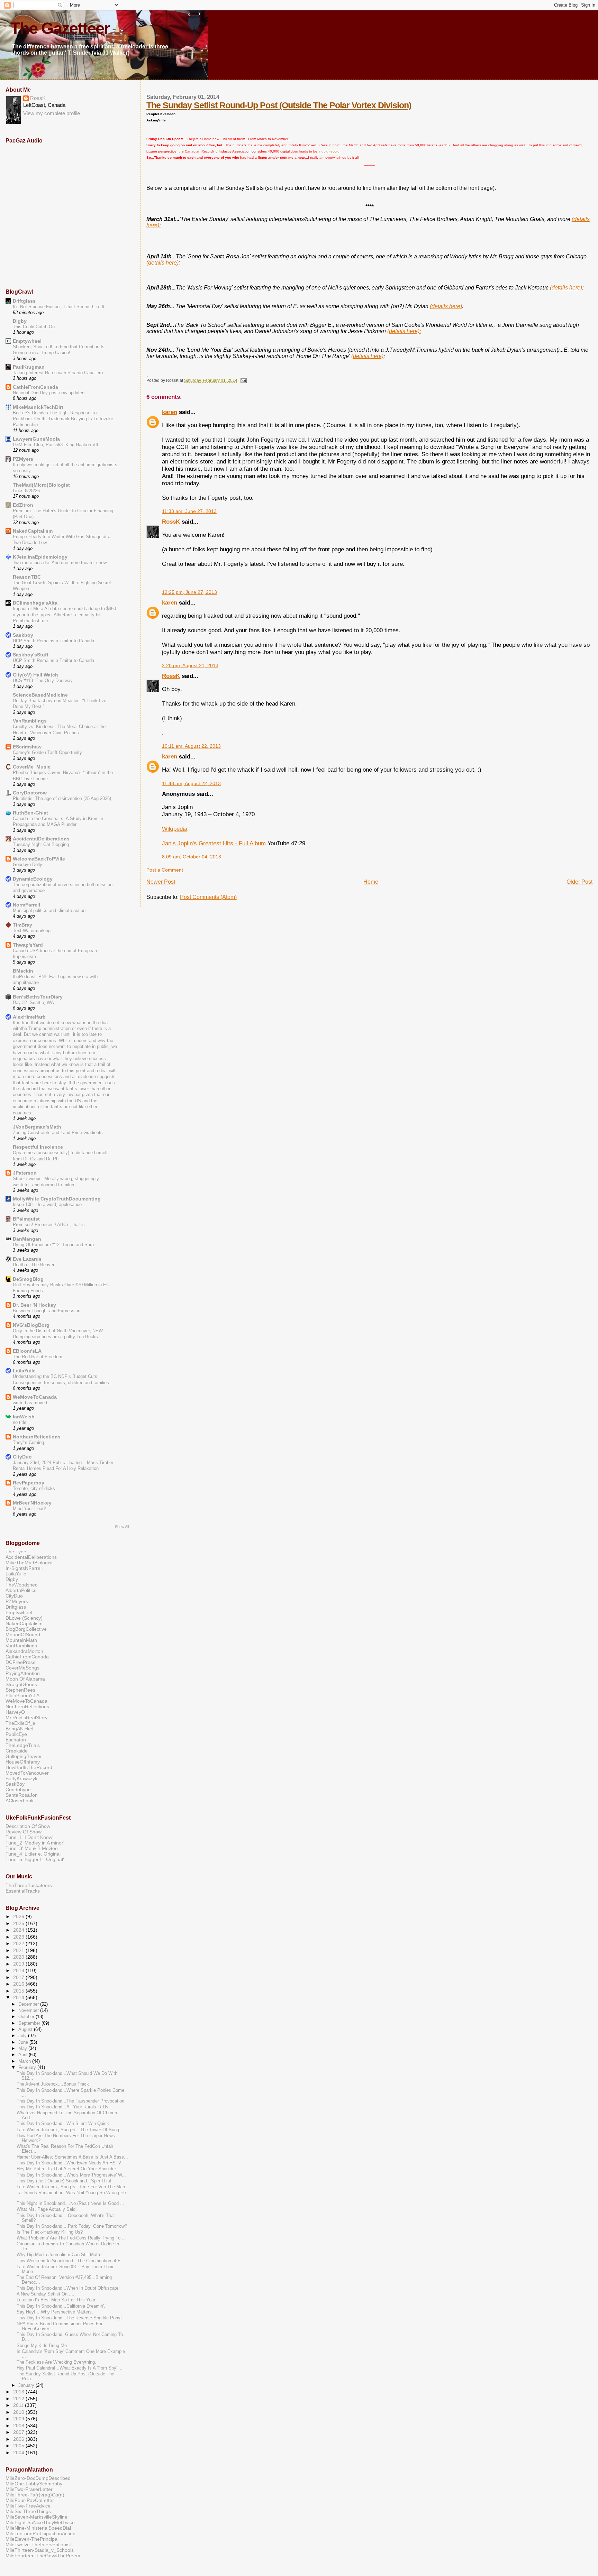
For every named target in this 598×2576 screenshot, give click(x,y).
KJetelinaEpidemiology (40, 557)
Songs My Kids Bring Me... (44, 2346)
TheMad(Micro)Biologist (41, 485)
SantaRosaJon (22, 1795)
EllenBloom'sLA (22, 1695)
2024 (19, 1930)
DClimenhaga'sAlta (35, 603)
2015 (19, 1991)
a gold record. (329, 151)
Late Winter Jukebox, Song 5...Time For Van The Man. (71, 2187)
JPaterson (25, 1173)
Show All (122, 1527)
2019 (19, 1964)
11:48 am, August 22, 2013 (191, 784)
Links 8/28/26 (26, 491)
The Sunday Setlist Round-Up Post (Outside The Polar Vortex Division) (279, 105)
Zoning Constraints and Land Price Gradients (58, 1133)
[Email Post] (243, 380)
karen (170, 412)
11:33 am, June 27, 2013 (189, 511)
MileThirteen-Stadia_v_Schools (40, 2550)
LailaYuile (24, 1371)
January (27, 2385)
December (29, 2004)
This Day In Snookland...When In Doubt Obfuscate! (68, 2288)
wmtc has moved (30, 1403)
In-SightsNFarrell (24, 1568)
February (28, 2067)
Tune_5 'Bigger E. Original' (35, 1859)
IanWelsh (24, 1417)
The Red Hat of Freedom (38, 1357)
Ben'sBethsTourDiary (38, 997)
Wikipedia (175, 829)
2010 (19, 2412)
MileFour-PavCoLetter (30, 2500)
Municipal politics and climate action (49, 910)
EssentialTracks (23, 1891)
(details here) (162, 263)
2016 (19, 1984)
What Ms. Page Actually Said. (47, 2209)
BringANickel (19, 1729)
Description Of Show (28, 1826)
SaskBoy (15, 1784)
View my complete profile (52, 113)
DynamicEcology (33, 879)
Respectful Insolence (38, 1147)
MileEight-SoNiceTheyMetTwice (40, 2522)
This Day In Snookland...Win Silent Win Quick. (64, 2124)
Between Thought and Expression (47, 1311)
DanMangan (27, 1239)
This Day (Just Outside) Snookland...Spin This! (64, 2181)
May (23, 2048)
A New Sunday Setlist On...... (46, 2294)
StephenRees (20, 1690)
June (24, 2042)
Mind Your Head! (29, 1508)
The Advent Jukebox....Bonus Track (53, 2084)
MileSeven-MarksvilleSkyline (37, 2517)
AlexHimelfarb (29, 1017)
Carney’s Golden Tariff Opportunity (47, 752)
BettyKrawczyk (21, 1778)
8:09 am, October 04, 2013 (192, 857)
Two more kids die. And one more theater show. (60, 563)
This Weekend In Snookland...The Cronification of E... (71, 2261)
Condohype (18, 1790)
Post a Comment (165, 870)
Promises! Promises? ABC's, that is (49, 1225)
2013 (19, 2392)
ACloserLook (20, 1801)
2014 (19, 1997)
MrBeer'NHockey (32, 1503)
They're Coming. (29, 1442)
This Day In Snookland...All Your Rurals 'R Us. (63, 2107)
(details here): (404, 331)
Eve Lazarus (27, 1259)
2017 (19, 1977)
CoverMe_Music (32, 767)
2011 (19, 2405)
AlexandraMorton (24, 1651)
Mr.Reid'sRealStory (26, 1718)
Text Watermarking (32, 931)
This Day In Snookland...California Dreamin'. (61, 2306)
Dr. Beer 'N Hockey (34, 1305)
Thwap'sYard (28, 945)
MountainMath (21, 1640)
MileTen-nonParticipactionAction (40, 2533)
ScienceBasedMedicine (40, 695)
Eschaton (16, 1740)
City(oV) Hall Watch (35, 675)
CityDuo (22, 1457)
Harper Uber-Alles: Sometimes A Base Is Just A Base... (72, 2157)
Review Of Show (24, 1832)
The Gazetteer (60, 28)
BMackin (23, 971)
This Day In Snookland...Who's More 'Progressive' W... (71, 2175)
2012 (19, 2399)
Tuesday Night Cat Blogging (41, 844)
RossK (171, 522)
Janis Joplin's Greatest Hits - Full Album (214, 843)
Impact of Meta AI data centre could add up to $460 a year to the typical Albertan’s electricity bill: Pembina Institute (64, 615)
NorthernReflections (37, 1437)
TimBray (22, 925)
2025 (19, 1923)
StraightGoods (21, 1684)
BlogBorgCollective (26, 1629)
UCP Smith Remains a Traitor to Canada (53, 641)
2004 (19, 2453)
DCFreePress (20, 1662)
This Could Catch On (34, 327)
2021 (19, 1950)
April (24, 2055)
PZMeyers (17, 1601)
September (30, 2023)
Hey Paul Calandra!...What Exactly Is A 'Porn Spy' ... (70, 2368)
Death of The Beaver (34, 1265)
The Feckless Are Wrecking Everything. (56, 2362)
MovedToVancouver (27, 1773)
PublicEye (16, 1734)
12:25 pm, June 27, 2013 (189, 592)
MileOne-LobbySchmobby (34, 2484)
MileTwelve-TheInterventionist (38, 2545)
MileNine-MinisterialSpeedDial (38, 2528)
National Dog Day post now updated (49, 393)
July (23, 2036)
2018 (19, 1970)
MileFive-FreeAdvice (28, 2506)
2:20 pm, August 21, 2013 (190, 666)
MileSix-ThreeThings (28, 2511)
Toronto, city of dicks (34, 1488)
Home (371, 882)
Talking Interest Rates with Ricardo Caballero (58, 373)
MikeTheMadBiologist (29, 1563)
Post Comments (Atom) (208, 897)
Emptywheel (27, 341)
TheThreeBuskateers (29, 1885)
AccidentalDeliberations (41, 839)
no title (20, 1422)
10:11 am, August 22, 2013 (191, 746)
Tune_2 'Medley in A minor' (35, 1843)
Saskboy (23, 635)
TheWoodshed (22, 1585)
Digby (20, 321)
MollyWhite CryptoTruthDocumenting (57, 1199)
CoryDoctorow (30, 793)
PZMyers (23, 459)
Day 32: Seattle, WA (33, 1002)
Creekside (17, 1751)
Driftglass (24, 301)
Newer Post (161, 882)
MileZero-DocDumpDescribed (38, 2478)
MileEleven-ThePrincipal (32, 2539)
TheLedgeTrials (23, 1745)
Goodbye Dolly (28, 864)
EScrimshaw (27, 747)
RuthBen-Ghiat (30, 813)
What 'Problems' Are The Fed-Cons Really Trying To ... (71, 2238)
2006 (19, 2439)
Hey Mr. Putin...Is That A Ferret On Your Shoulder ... (69, 2169)
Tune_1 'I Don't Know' (29, 1837)
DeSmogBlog (28, 1279)
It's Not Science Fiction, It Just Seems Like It (59, 307)
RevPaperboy (29, 1483)
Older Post (579, 882)
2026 (19, 1916)
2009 (19, 2419)
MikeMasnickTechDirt (38, 407)
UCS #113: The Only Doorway (43, 680)
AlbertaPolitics (21, 1590)
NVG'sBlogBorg (31, 1325)
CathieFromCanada (35, 387)
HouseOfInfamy (23, 1762)
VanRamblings (30, 721)
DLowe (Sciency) (24, 1618)
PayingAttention (23, 1673)
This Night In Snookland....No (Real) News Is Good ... (70, 2204)
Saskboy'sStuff (31, 655)
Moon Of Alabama (25, 1679)
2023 (19, 1937)
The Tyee (16, 1552)
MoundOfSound (23, 1635)
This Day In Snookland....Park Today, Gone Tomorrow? (72, 2226)
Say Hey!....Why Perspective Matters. (55, 2312)
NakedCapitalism (33, 531)
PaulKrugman (29, 367)
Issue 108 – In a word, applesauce (47, 1204)
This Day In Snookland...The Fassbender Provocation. (71, 2101)
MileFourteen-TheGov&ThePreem (43, 2556)
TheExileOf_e (20, 1723)
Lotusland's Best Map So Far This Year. (56, 2300)
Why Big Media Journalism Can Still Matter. (60, 2255)
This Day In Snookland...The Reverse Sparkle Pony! (69, 2318)
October (27, 2017)
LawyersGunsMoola (36, 439)
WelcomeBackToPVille (39, 859)
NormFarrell (26, 905)
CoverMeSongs (22, 1668)
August (26, 2029)
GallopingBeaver (24, 1756)
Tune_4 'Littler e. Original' (34, 1854)
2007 (19, 2432)
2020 (19, 1957)
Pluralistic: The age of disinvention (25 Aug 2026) (62, 798)
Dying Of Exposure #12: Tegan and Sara (53, 1245)
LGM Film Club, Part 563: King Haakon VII (56, 445)
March (25, 2061)
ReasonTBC (27, 577)
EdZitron (23, 505)
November (29, 2010)
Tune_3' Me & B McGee (32, 1848)
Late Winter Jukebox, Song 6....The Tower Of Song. (69, 2130)
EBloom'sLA (27, 1351)
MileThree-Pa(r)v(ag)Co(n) (35, 2495)
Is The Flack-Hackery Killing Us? (50, 2232)
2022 (19, 1943)
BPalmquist (26, 1219)
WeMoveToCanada (35, 1397)
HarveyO (15, 1712)
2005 (19, 2446)
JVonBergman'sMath (37, 1127)
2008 (19, 2426)
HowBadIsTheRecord (29, 1767)
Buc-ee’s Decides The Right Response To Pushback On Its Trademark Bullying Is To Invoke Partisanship (63, 419)
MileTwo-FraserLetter (29, 2489)
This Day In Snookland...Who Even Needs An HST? (69, 2163)
